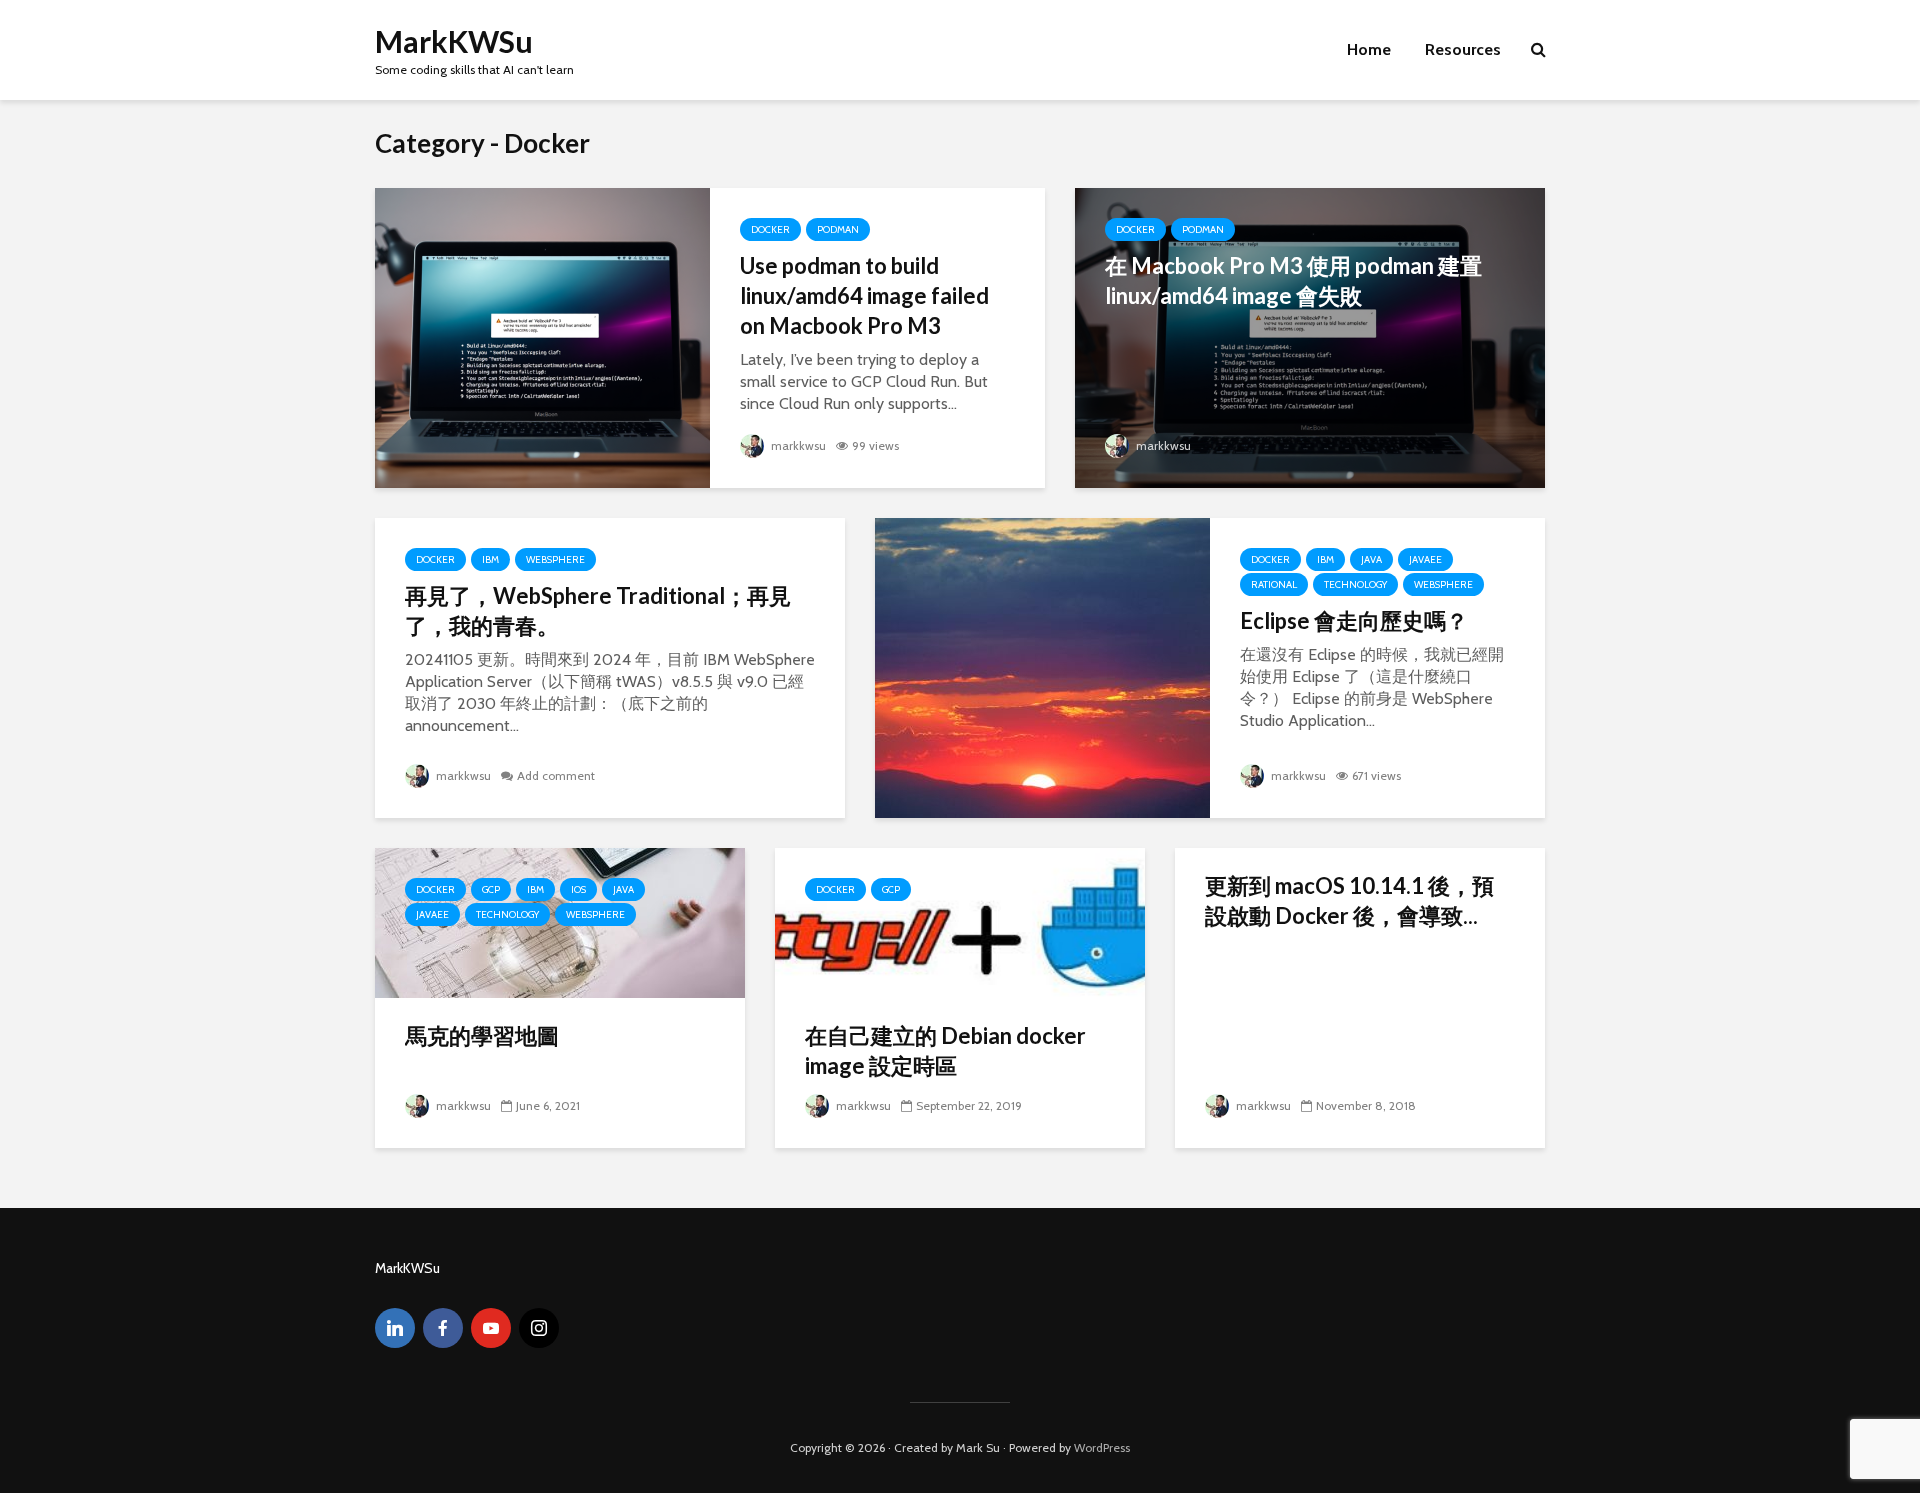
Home (1369, 49)
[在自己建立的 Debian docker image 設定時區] (960, 921)
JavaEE (1425, 559)
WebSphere (555, 559)
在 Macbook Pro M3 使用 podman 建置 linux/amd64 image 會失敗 (1293, 280)
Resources (1463, 49)
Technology (1355, 584)
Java (1371, 559)
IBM (490, 559)
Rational (1274, 584)
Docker (770, 229)
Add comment (556, 775)
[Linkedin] (395, 1328)
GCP (491, 889)
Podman (838, 229)
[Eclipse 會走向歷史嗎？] (1042, 666)
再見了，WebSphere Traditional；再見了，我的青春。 (598, 610)
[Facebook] (443, 1328)
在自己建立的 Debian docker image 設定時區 (945, 1050)
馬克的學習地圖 (482, 1035)
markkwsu (797, 445)
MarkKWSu (454, 41)
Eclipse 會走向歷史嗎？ (1354, 620)
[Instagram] (539, 1328)
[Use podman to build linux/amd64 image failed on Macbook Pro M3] (542, 336)
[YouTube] (491, 1328)
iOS (578, 889)
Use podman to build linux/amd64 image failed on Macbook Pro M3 (864, 295)
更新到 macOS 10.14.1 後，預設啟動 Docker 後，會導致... (1349, 900)
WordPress (1102, 1447)
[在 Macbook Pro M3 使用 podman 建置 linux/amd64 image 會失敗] (1310, 336)
